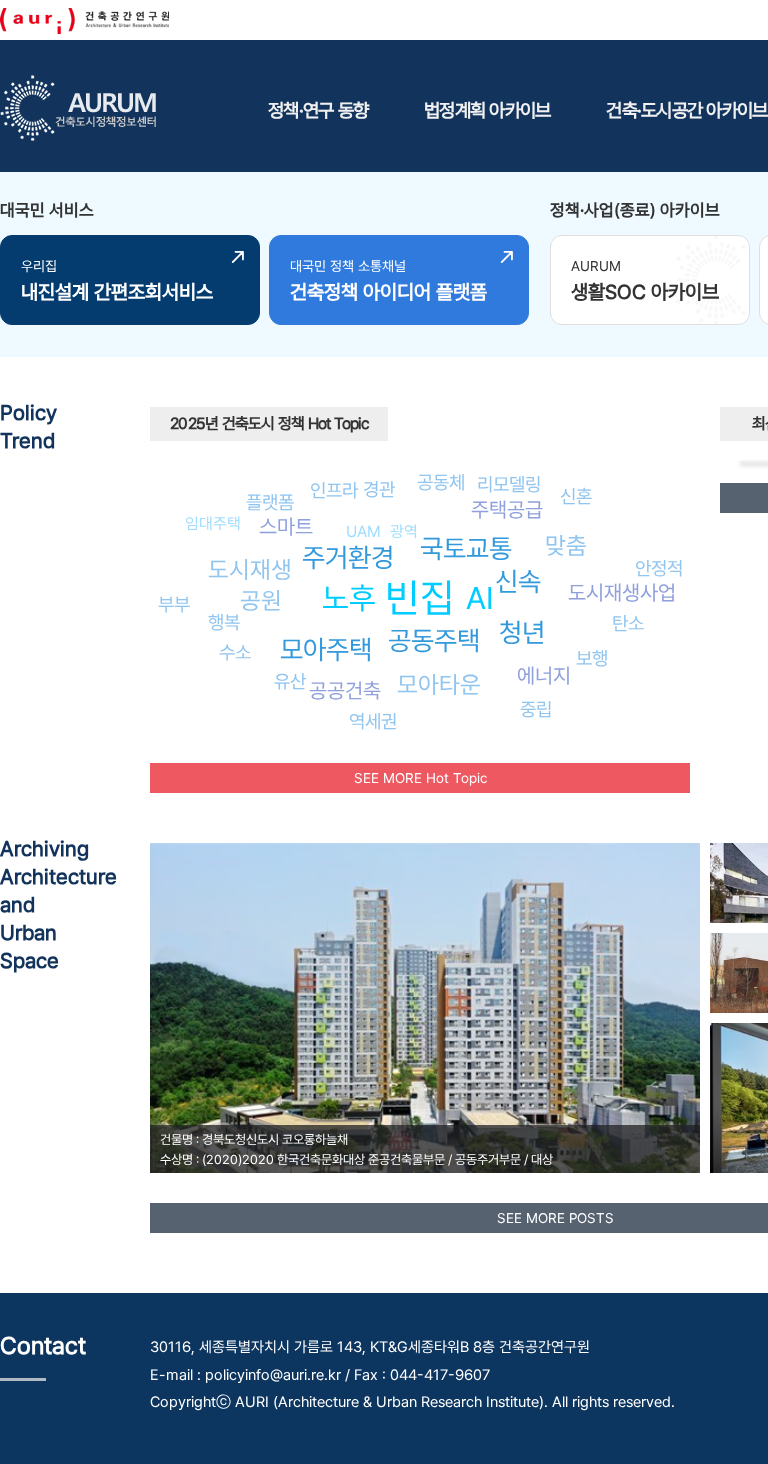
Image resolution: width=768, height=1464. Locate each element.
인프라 (334, 490)
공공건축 (345, 690)
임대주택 (213, 523)
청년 (522, 632)
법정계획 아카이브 (487, 110)
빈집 (420, 597)
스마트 (286, 526)
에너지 (544, 675)
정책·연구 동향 (318, 110)
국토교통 (466, 548)
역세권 (373, 721)
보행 (592, 658)
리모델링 (509, 484)
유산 (290, 681)
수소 (235, 652)
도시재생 (250, 569)
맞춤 (566, 545)
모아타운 (439, 684)
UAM (363, 531)
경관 (379, 489)
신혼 (576, 496)
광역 (404, 531)
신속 (518, 581)
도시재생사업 (622, 592)
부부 (174, 604)
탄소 (628, 623)
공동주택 (434, 640)
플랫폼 (270, 502)
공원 (261, 600)
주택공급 (507, 509)
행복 (224, 622)
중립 (536, 709)
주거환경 (348, 557)
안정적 (659, 568)
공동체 (441, 482)
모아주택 (326, 649)
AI (480, 598)
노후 (349, 598)
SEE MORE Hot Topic (420, 778)
